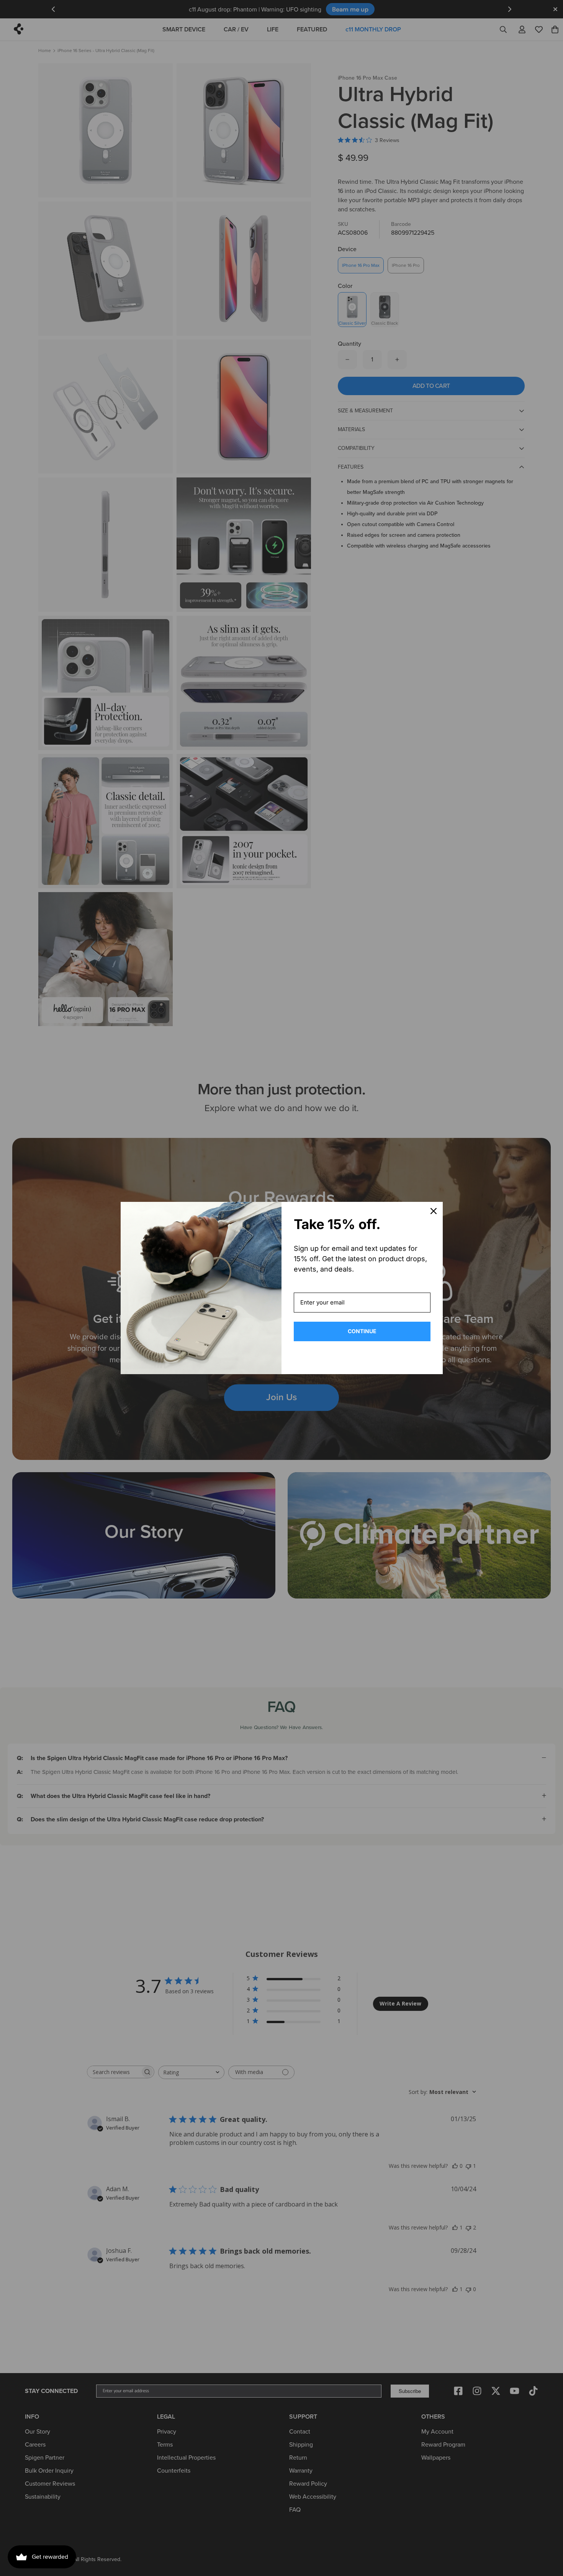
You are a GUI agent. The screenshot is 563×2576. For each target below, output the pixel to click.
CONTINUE (362, 1331)
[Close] (434, 1211)
